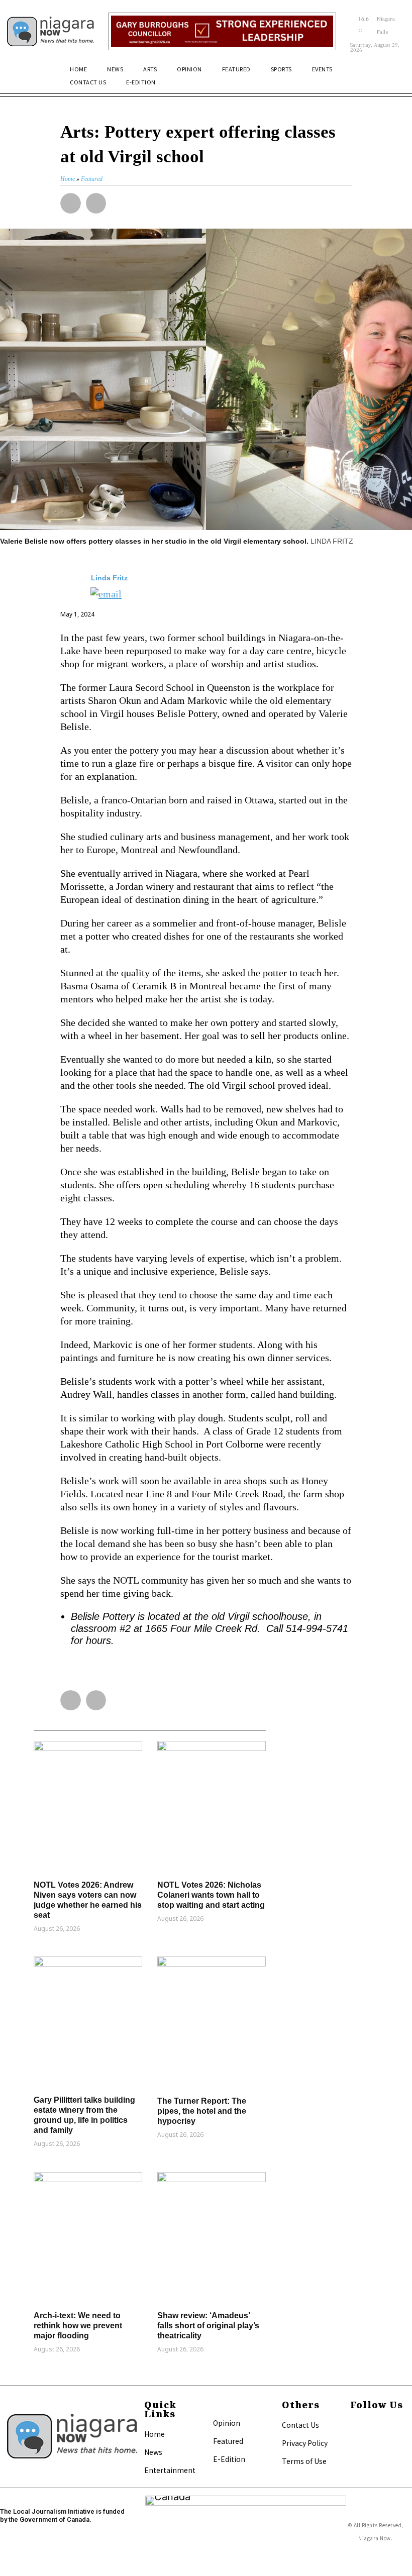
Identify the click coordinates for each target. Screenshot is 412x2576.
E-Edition (229, 2459)
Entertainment (170, 2470)
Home (154, 2434)
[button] (393, 74)
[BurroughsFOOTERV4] (222, 32)
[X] (355, 2438)
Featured (228, 2441)
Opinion (227, 2423)
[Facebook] (355, 2425)
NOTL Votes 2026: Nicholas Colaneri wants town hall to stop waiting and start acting (211, 1895)
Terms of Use (304, 2461)
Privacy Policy (305, 2443)
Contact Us (300, 2425)
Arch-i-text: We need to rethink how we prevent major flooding (78, 2326)
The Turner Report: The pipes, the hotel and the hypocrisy (202, 2111)
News (153, 2452)
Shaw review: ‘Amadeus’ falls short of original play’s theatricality (208, 2326)
